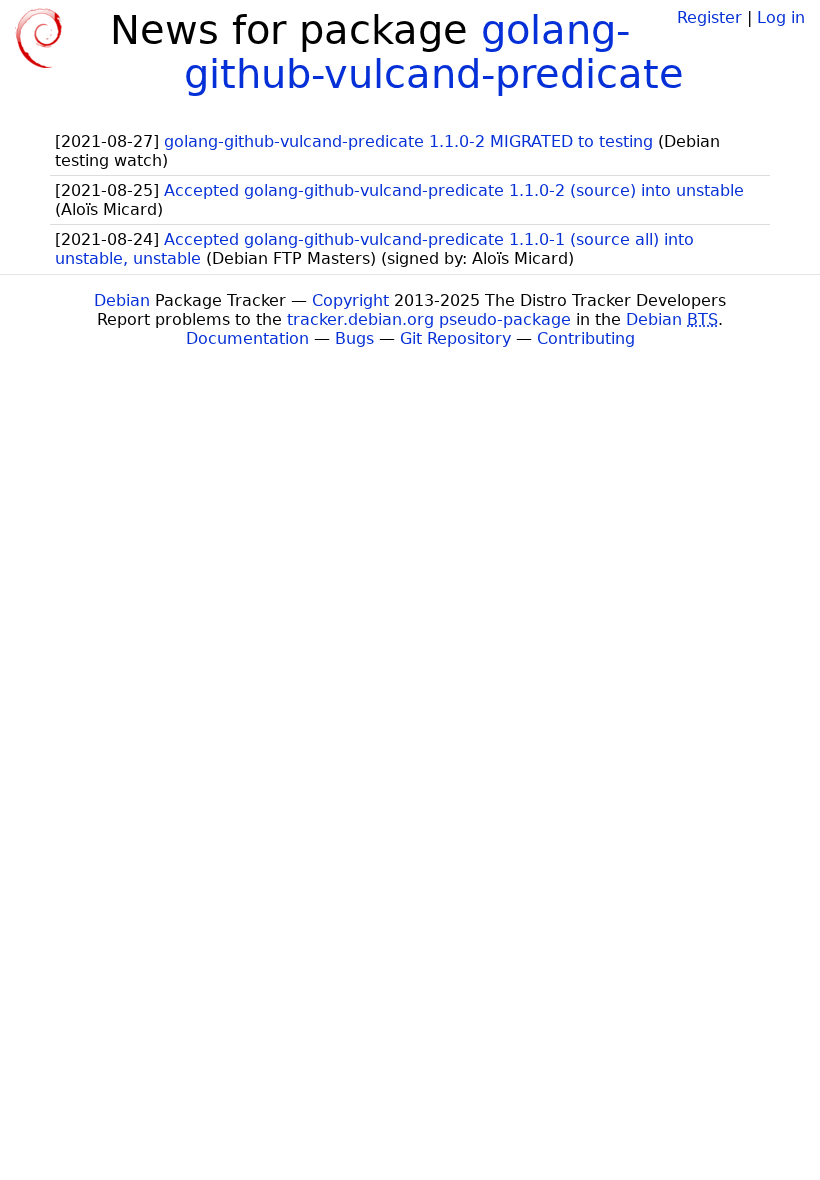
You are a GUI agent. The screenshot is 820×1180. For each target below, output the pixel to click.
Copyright (350, 300)
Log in (781, 17)
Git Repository (455, 338)
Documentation (247, 338)
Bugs (354, 338)
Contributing (586, 338)
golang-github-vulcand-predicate (434, 52)
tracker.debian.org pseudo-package (429, 319)
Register (709, 17)
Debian (122, 300)
